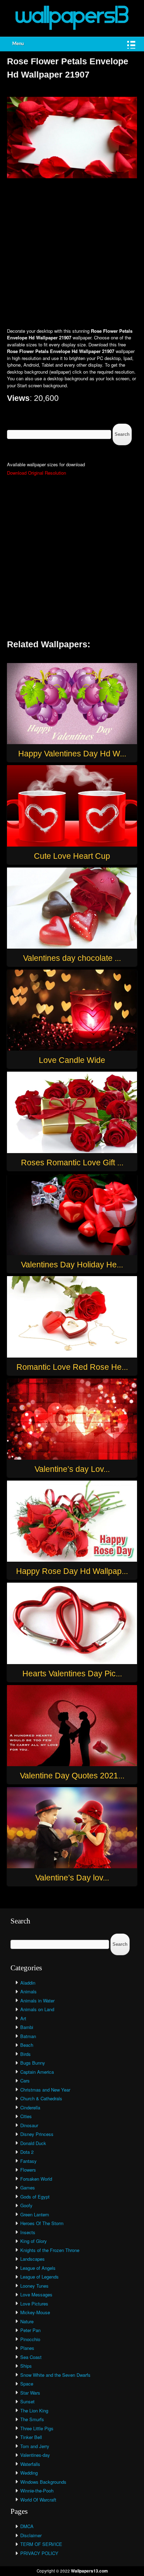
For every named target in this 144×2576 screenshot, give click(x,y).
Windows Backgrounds (43, 2482)
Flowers (28, 2170)
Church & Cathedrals (41, 2098)
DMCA (27, 2526)
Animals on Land (37, 2009)
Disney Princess (37, 2134)
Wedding (29, 2473)
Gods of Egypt (35, 2197)
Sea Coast (31, 2357)
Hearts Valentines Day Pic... (72, 1674)
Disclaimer (31, 2535)
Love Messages (36, 2294)
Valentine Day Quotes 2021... (72, 1776)
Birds (26, 2054)
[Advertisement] (72, 254)
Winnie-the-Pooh (37, 2491)
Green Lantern (35, 2214)
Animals (28, 1991)
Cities (26, 2116)
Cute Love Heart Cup (72, 856)
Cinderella (30, 2107)
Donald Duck (33, 2143)
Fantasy (28, 2161)
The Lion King (34, 2410)
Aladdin (28, 1983)
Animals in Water (37, 2001)
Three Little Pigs (37, 2428)
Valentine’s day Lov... (72, 1469)
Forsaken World (36, 2179)
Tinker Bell (31, 2437)
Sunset (27, 2401)
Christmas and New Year (45, 2090)
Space (27, 2384)
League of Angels (38, 2268)
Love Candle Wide (72, 1060)
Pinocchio (30, 2339)
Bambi (27, 2027)
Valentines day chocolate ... (72, 958)
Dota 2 (27, 2152)
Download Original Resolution (37, 473)
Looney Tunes (34, 2286)
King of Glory (34, 2241)
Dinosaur (29, 2125)
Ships (26, 2366)
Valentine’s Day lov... (72, 1878)
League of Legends (39, 2277)
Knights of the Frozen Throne (50, 2250)
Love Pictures (34, 2304)
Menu (18, 44)
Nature (27, 2321)
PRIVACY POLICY (39, 2553)
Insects (28, 2232)
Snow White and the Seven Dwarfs (55, 2375)
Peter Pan (30, 2330)
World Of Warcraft (38, 2500)
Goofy (26, 2205)
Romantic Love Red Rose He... (72, 1367)
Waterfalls (30, 2464)
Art (23, 2018)
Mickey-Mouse (35, 2312)
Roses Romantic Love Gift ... (72, 1163)
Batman (28, 2036)
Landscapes (33, 2259)
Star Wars (30, 2393)
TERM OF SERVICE (41, 2544)
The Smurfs (32, 2419)
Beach (27, 2045)
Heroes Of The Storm (42, 2223)
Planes (27, 2348)
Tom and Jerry (35, 2446)
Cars (25, 2081)
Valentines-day (35, 2455)
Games (28, 2188)
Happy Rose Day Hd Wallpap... (72, 1571)
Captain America (37, 2072)
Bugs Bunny (33, 2063)
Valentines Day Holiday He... (72, 1265)
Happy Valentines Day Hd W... (72, 754)
